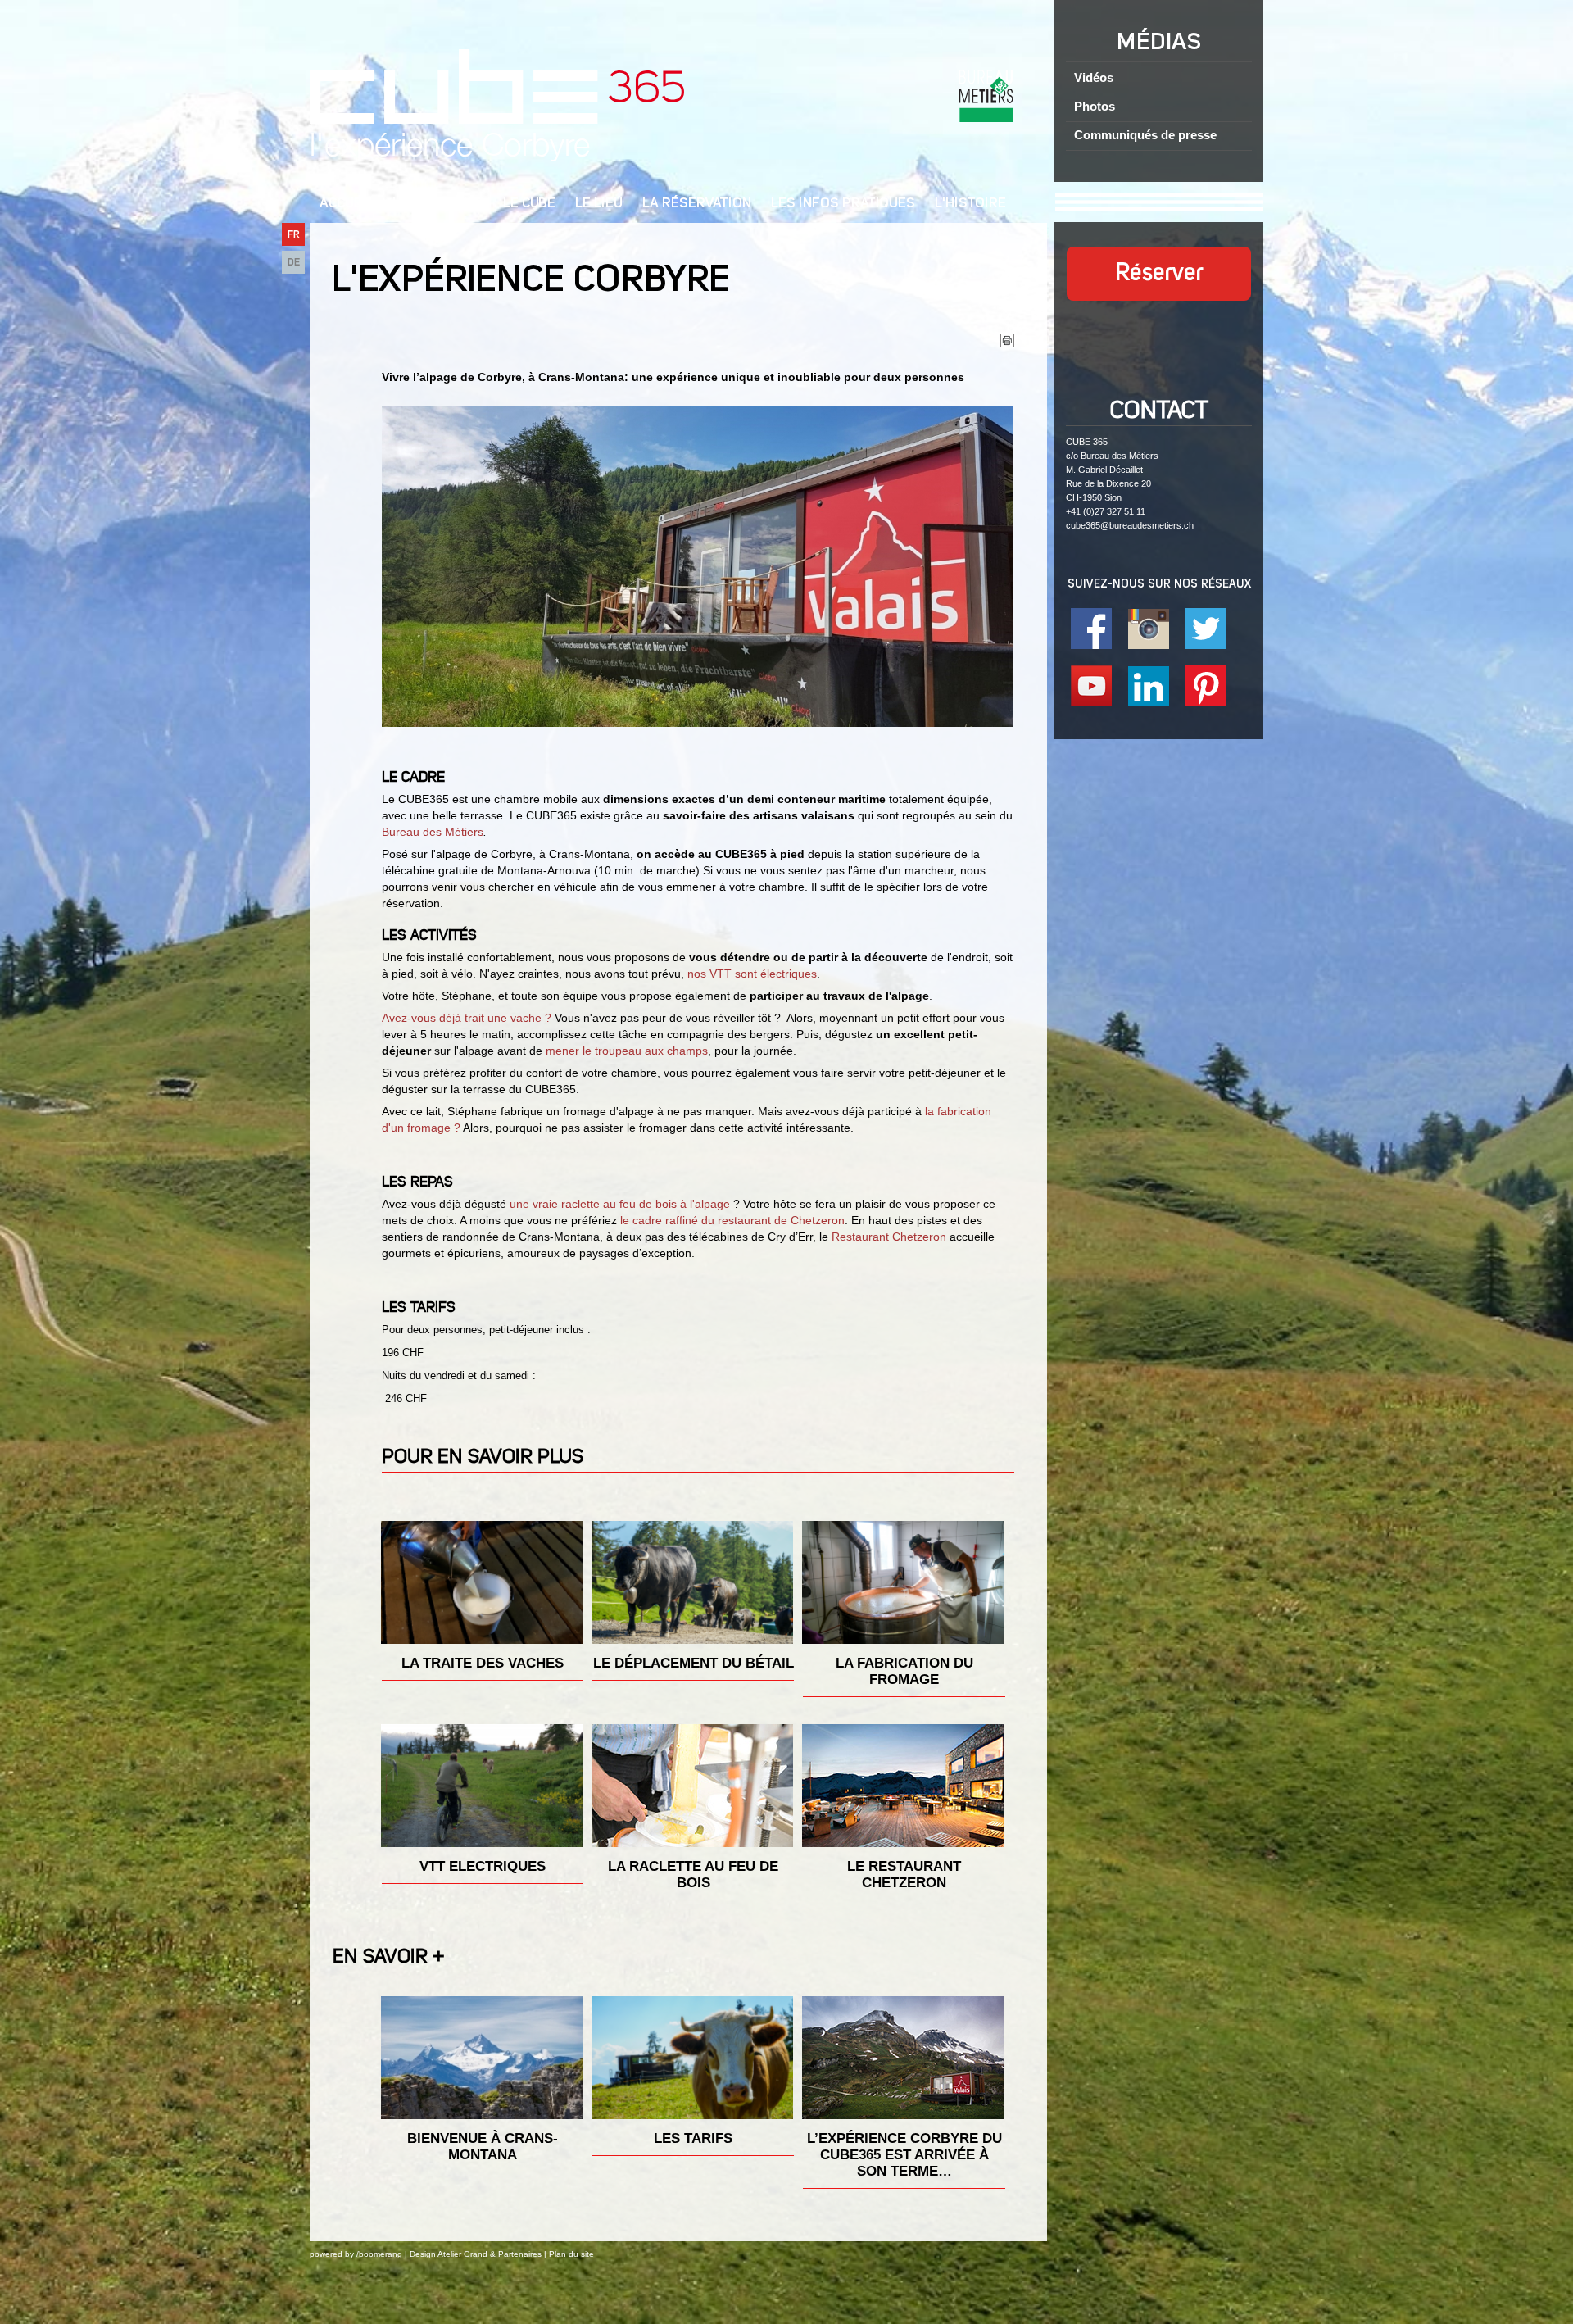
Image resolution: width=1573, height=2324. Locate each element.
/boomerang (379, 2254)
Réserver (1159, 274)
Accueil (346, 204)
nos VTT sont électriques (752, 974)
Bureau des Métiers (433, 832)
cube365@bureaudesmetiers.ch (1130, 525)
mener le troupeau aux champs (627, 1051)
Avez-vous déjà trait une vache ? (467, 1018)
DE (294, 263)
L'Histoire (970, 204)
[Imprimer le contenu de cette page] (1007, 343)
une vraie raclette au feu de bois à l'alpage (620, 1204)
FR (294, 235)
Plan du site (571, 2254)
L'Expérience (438, 204)
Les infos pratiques (843, 204)
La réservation (697, 204)
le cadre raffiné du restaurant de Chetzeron (732, 1220)
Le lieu (599, 204)
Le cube (529, 204)
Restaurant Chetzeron (889, 1237)
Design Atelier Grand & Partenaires (476, 2254)
